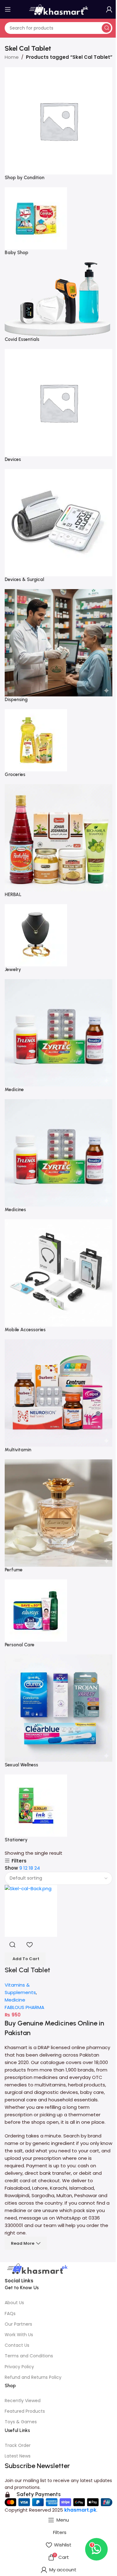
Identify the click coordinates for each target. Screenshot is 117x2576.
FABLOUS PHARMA (24, 2007)
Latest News (18, 2456)
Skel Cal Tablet (27, 1970)
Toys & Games (21, 2422)
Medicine (15, 2000)
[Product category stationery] (58, 958)
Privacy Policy (19, 2367)
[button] (25, 1959)
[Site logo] (59, 9)
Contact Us (17, 2345)
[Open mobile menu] (8, 9)
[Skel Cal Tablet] (31, 1911)
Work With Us (19, 2335)
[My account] (109, 9)
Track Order (18, 2445)
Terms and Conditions (29, 2356)
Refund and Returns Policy (33, 2377)
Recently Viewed (23, 2401)
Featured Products (25, 2411)
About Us (14, 2303)
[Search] (106, 28)
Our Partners (18, 2324)
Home (12, 57)
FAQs (10, 2313)
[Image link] (37, 2269)
